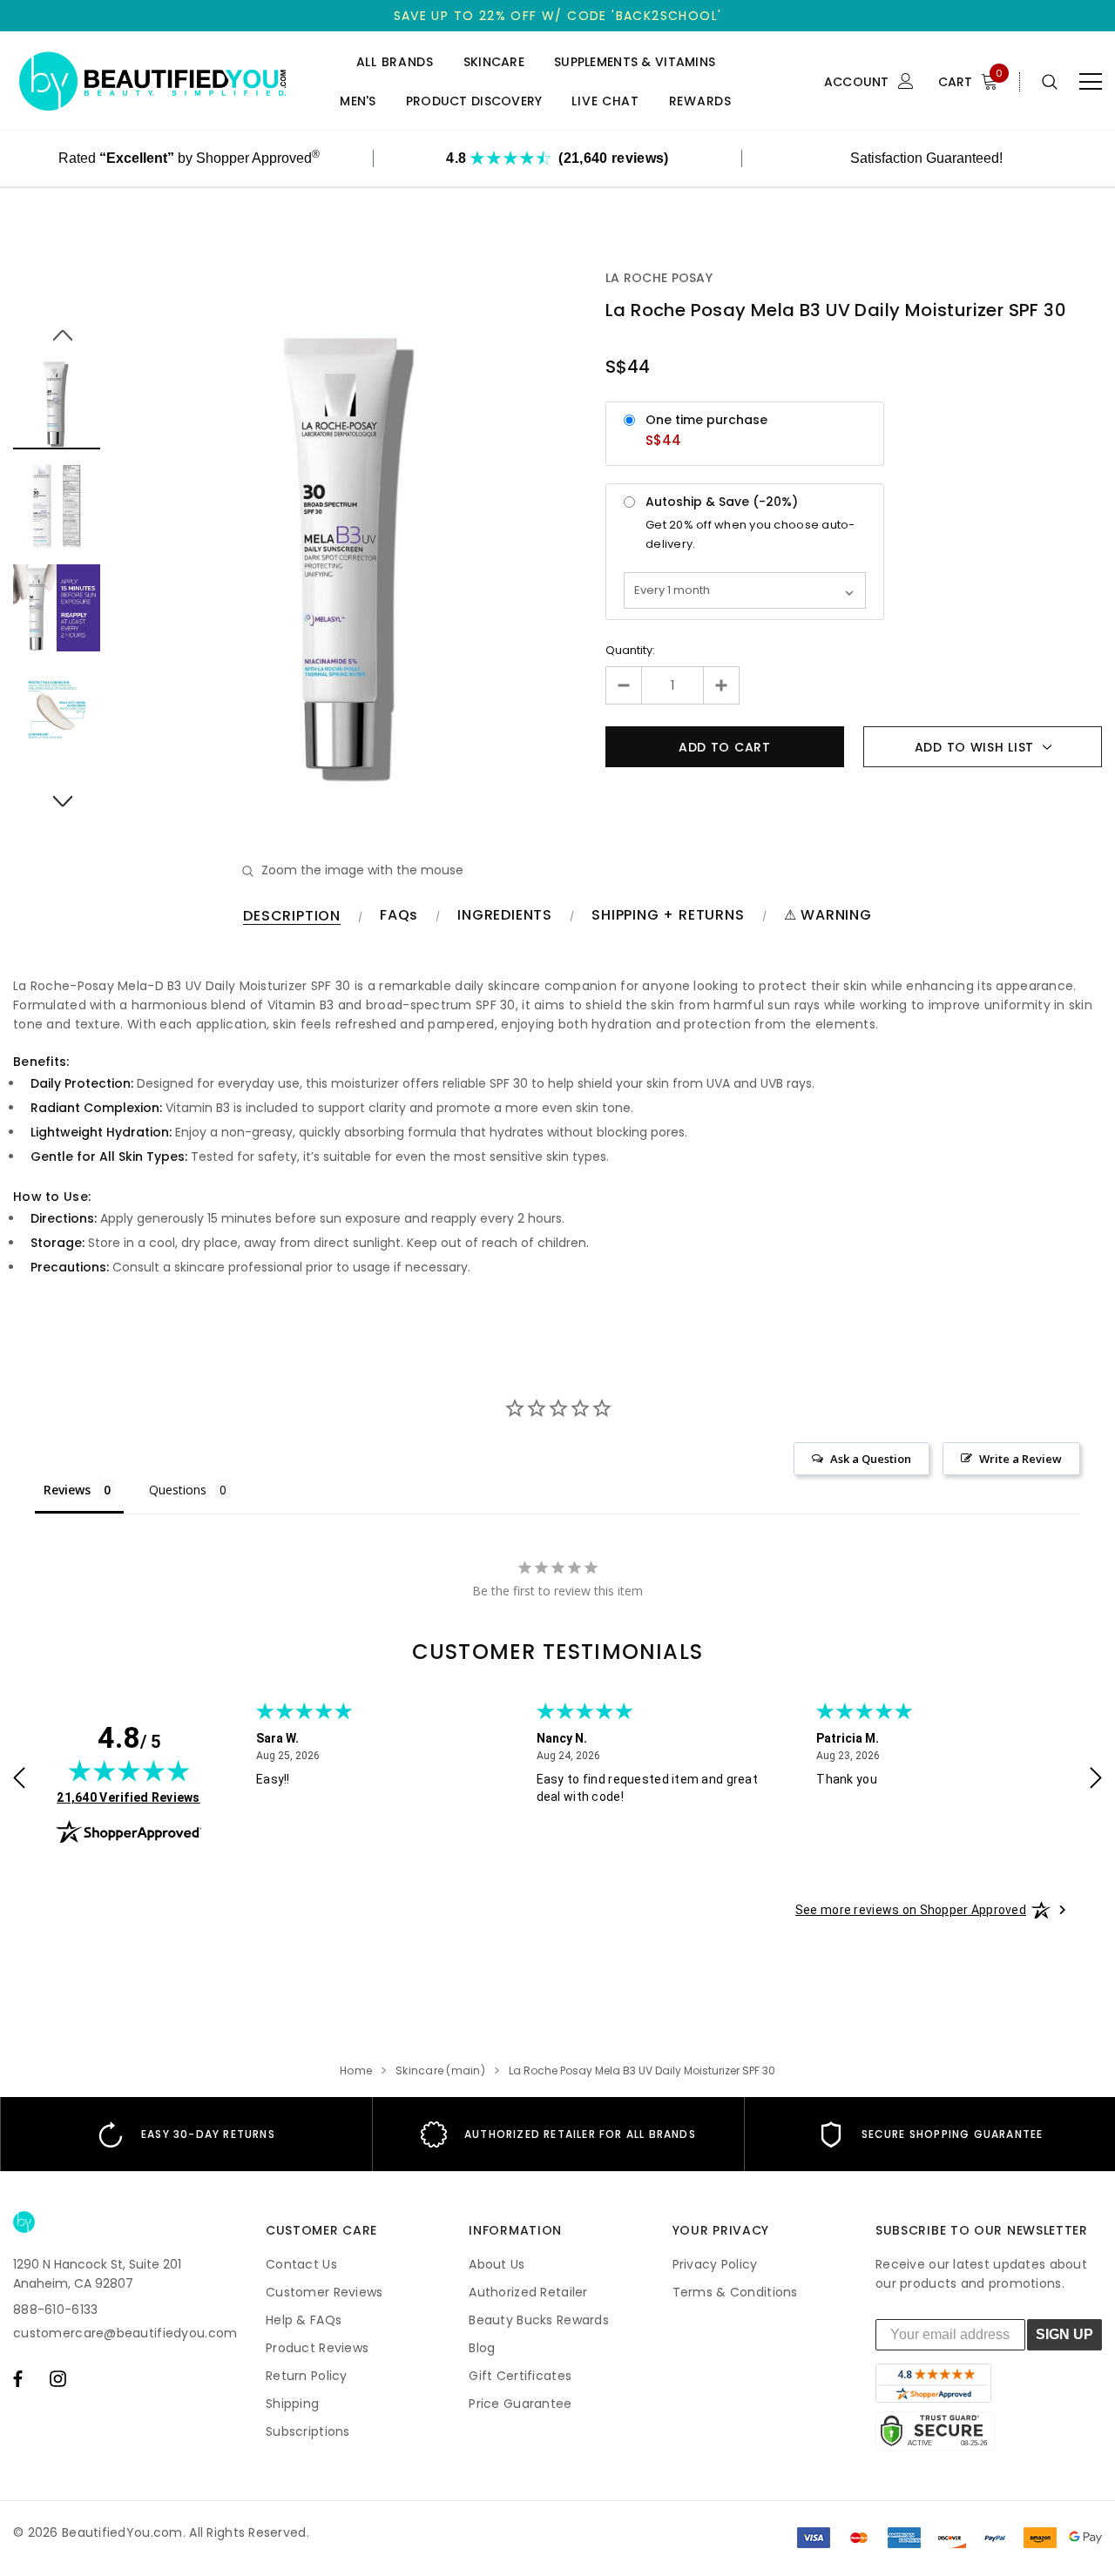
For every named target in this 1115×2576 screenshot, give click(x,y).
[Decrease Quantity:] (624, 685)
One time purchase (706, 420)
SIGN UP (1064, 2334)
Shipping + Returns (668, 916)
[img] (129, 1770)
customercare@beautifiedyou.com (125, 2333)
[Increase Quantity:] (721, 685)
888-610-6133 (55, 2310)
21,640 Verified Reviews (128, 1797)
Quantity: (630, 650)
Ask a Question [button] (871, 1459)
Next (57, 792)
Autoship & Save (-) (722, 502)
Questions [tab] (178, 1490)
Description (292, 917)
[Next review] (1096, 1780)
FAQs (399, 916)
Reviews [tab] (67, 1490)
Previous (57, 326)
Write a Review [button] (1020, 1459)
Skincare (494, 62)
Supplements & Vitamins (635, 62)
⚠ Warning (828, 916)
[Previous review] (19, 1780)
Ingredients (505, 916)
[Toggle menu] (1091, 82)
